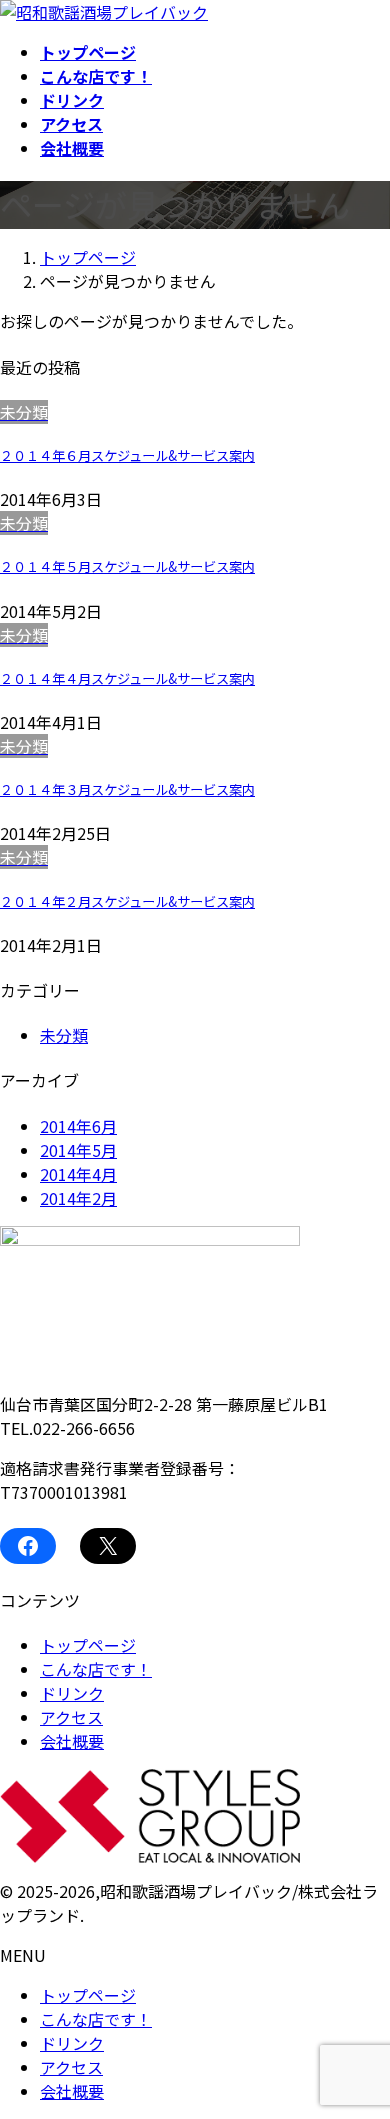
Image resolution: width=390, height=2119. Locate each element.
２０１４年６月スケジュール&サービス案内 (127, 455)
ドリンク (72, 1693)
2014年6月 (78, 1126)
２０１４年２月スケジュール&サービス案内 (127, 901)
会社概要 (72, 1741)
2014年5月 (78, 1150)
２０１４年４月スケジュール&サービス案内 (127, 678)
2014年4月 (78, 1174)
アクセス (71, 1717)
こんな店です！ (96, 1669)
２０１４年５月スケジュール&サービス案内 (127, 566)
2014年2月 (78, 1198)
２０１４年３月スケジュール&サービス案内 (127, 789)
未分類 (64, 1035)
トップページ (88, 1645)
